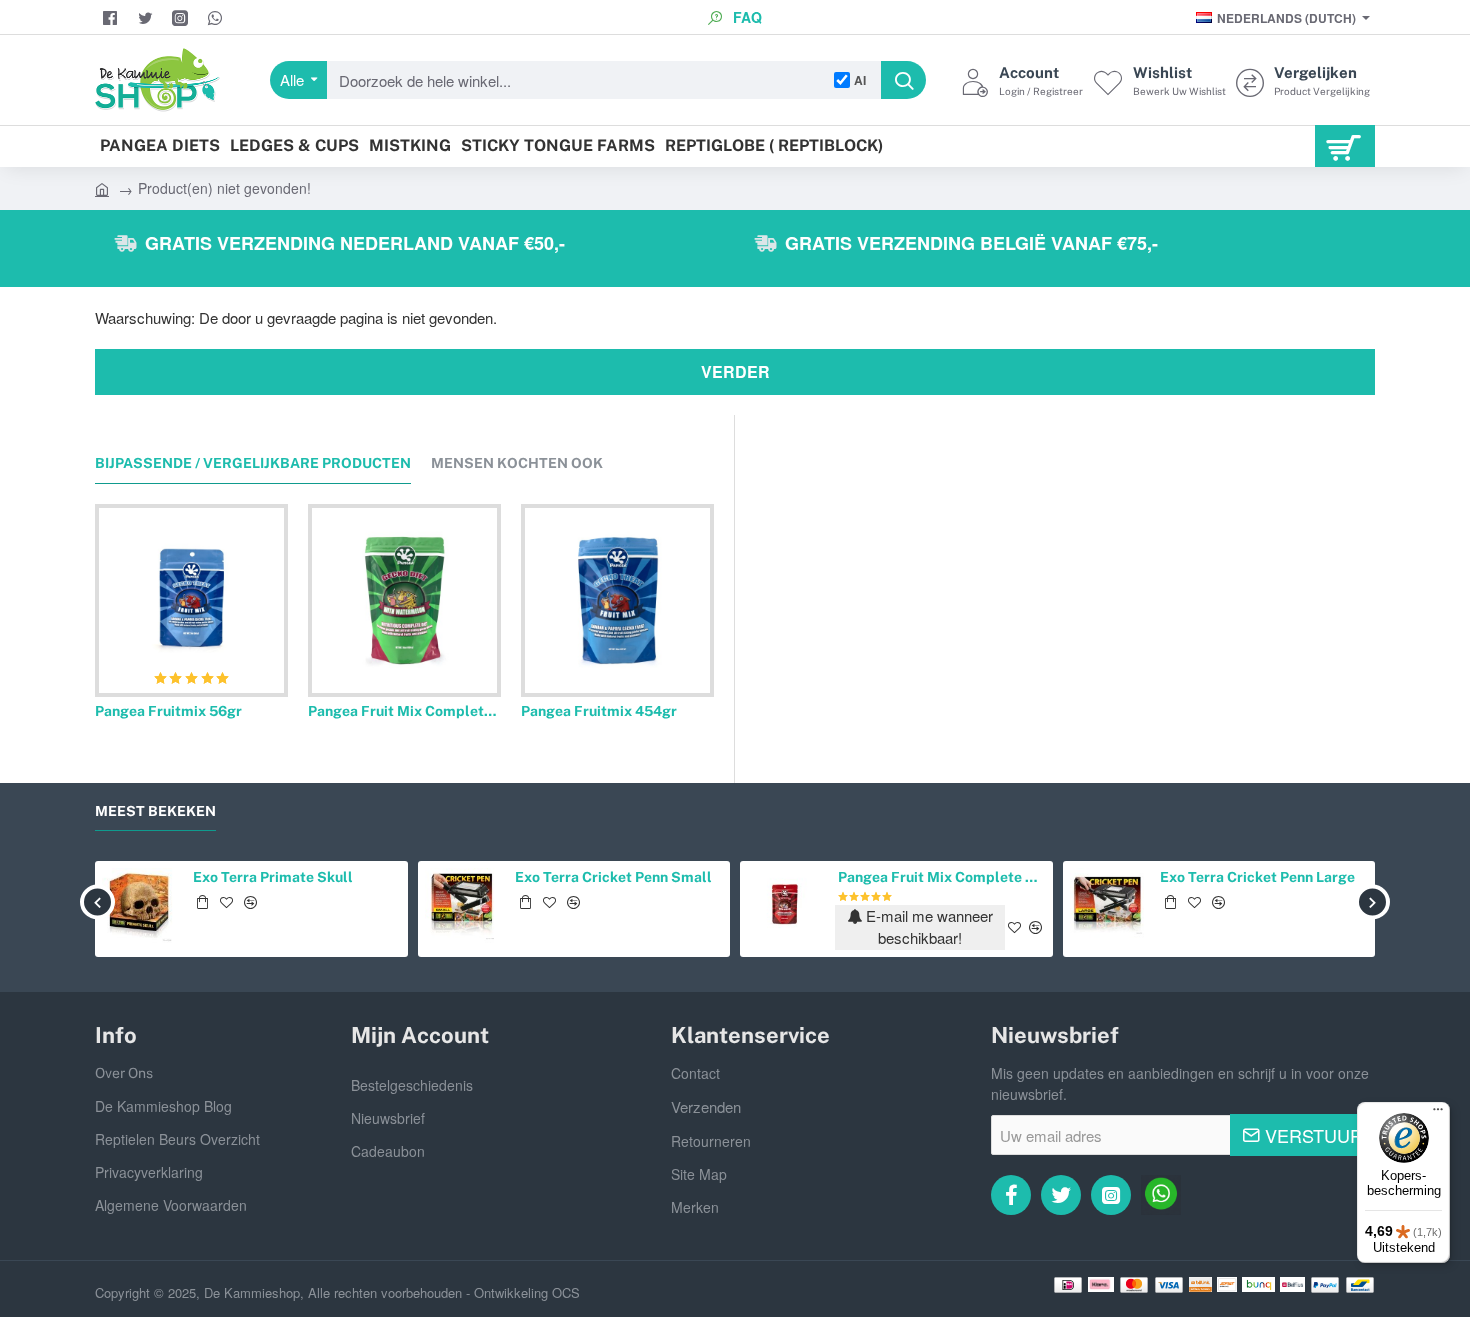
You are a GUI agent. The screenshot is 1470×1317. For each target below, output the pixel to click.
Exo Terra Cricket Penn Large (1257, 877)
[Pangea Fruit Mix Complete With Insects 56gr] (784, 905)
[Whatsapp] (1161, 1195)
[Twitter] (147, 18)
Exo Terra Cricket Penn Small (613, 877)
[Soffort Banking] (1227, 1284)
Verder (735, 371)
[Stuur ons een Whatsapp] (217, 18)
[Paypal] (1325, 1285)
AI (860, 80)
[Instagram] (182, 18)
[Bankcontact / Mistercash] (1360, 1285)
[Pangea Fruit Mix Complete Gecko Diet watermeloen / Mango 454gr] (404, 600)
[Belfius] (1293, 1284)
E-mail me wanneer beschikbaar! (927, 927)
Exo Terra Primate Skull (273, 877)
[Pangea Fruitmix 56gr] (191, 600)
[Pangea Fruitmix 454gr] (617, 600)
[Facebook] (112, 18)
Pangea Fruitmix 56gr (168, 711)
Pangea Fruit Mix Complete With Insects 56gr (942, 877)
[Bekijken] (1345, 146)
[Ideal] (1068, 1285)
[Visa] (1169, 1285)
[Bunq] (1258, 1284)
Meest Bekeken (155, 811)
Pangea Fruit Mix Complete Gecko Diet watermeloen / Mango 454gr (404, 711)
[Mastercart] (1134, 1285)
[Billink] (1200, 1284)
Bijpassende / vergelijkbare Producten (253, 463)
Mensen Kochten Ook (517, 463)
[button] (98, 593)
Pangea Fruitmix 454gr (599, 711)
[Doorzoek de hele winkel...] (903, 80)
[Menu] (1438, 1114)
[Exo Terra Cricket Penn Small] (462, 905)
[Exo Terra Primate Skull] (139, 905)
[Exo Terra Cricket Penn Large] (1107, 905)
